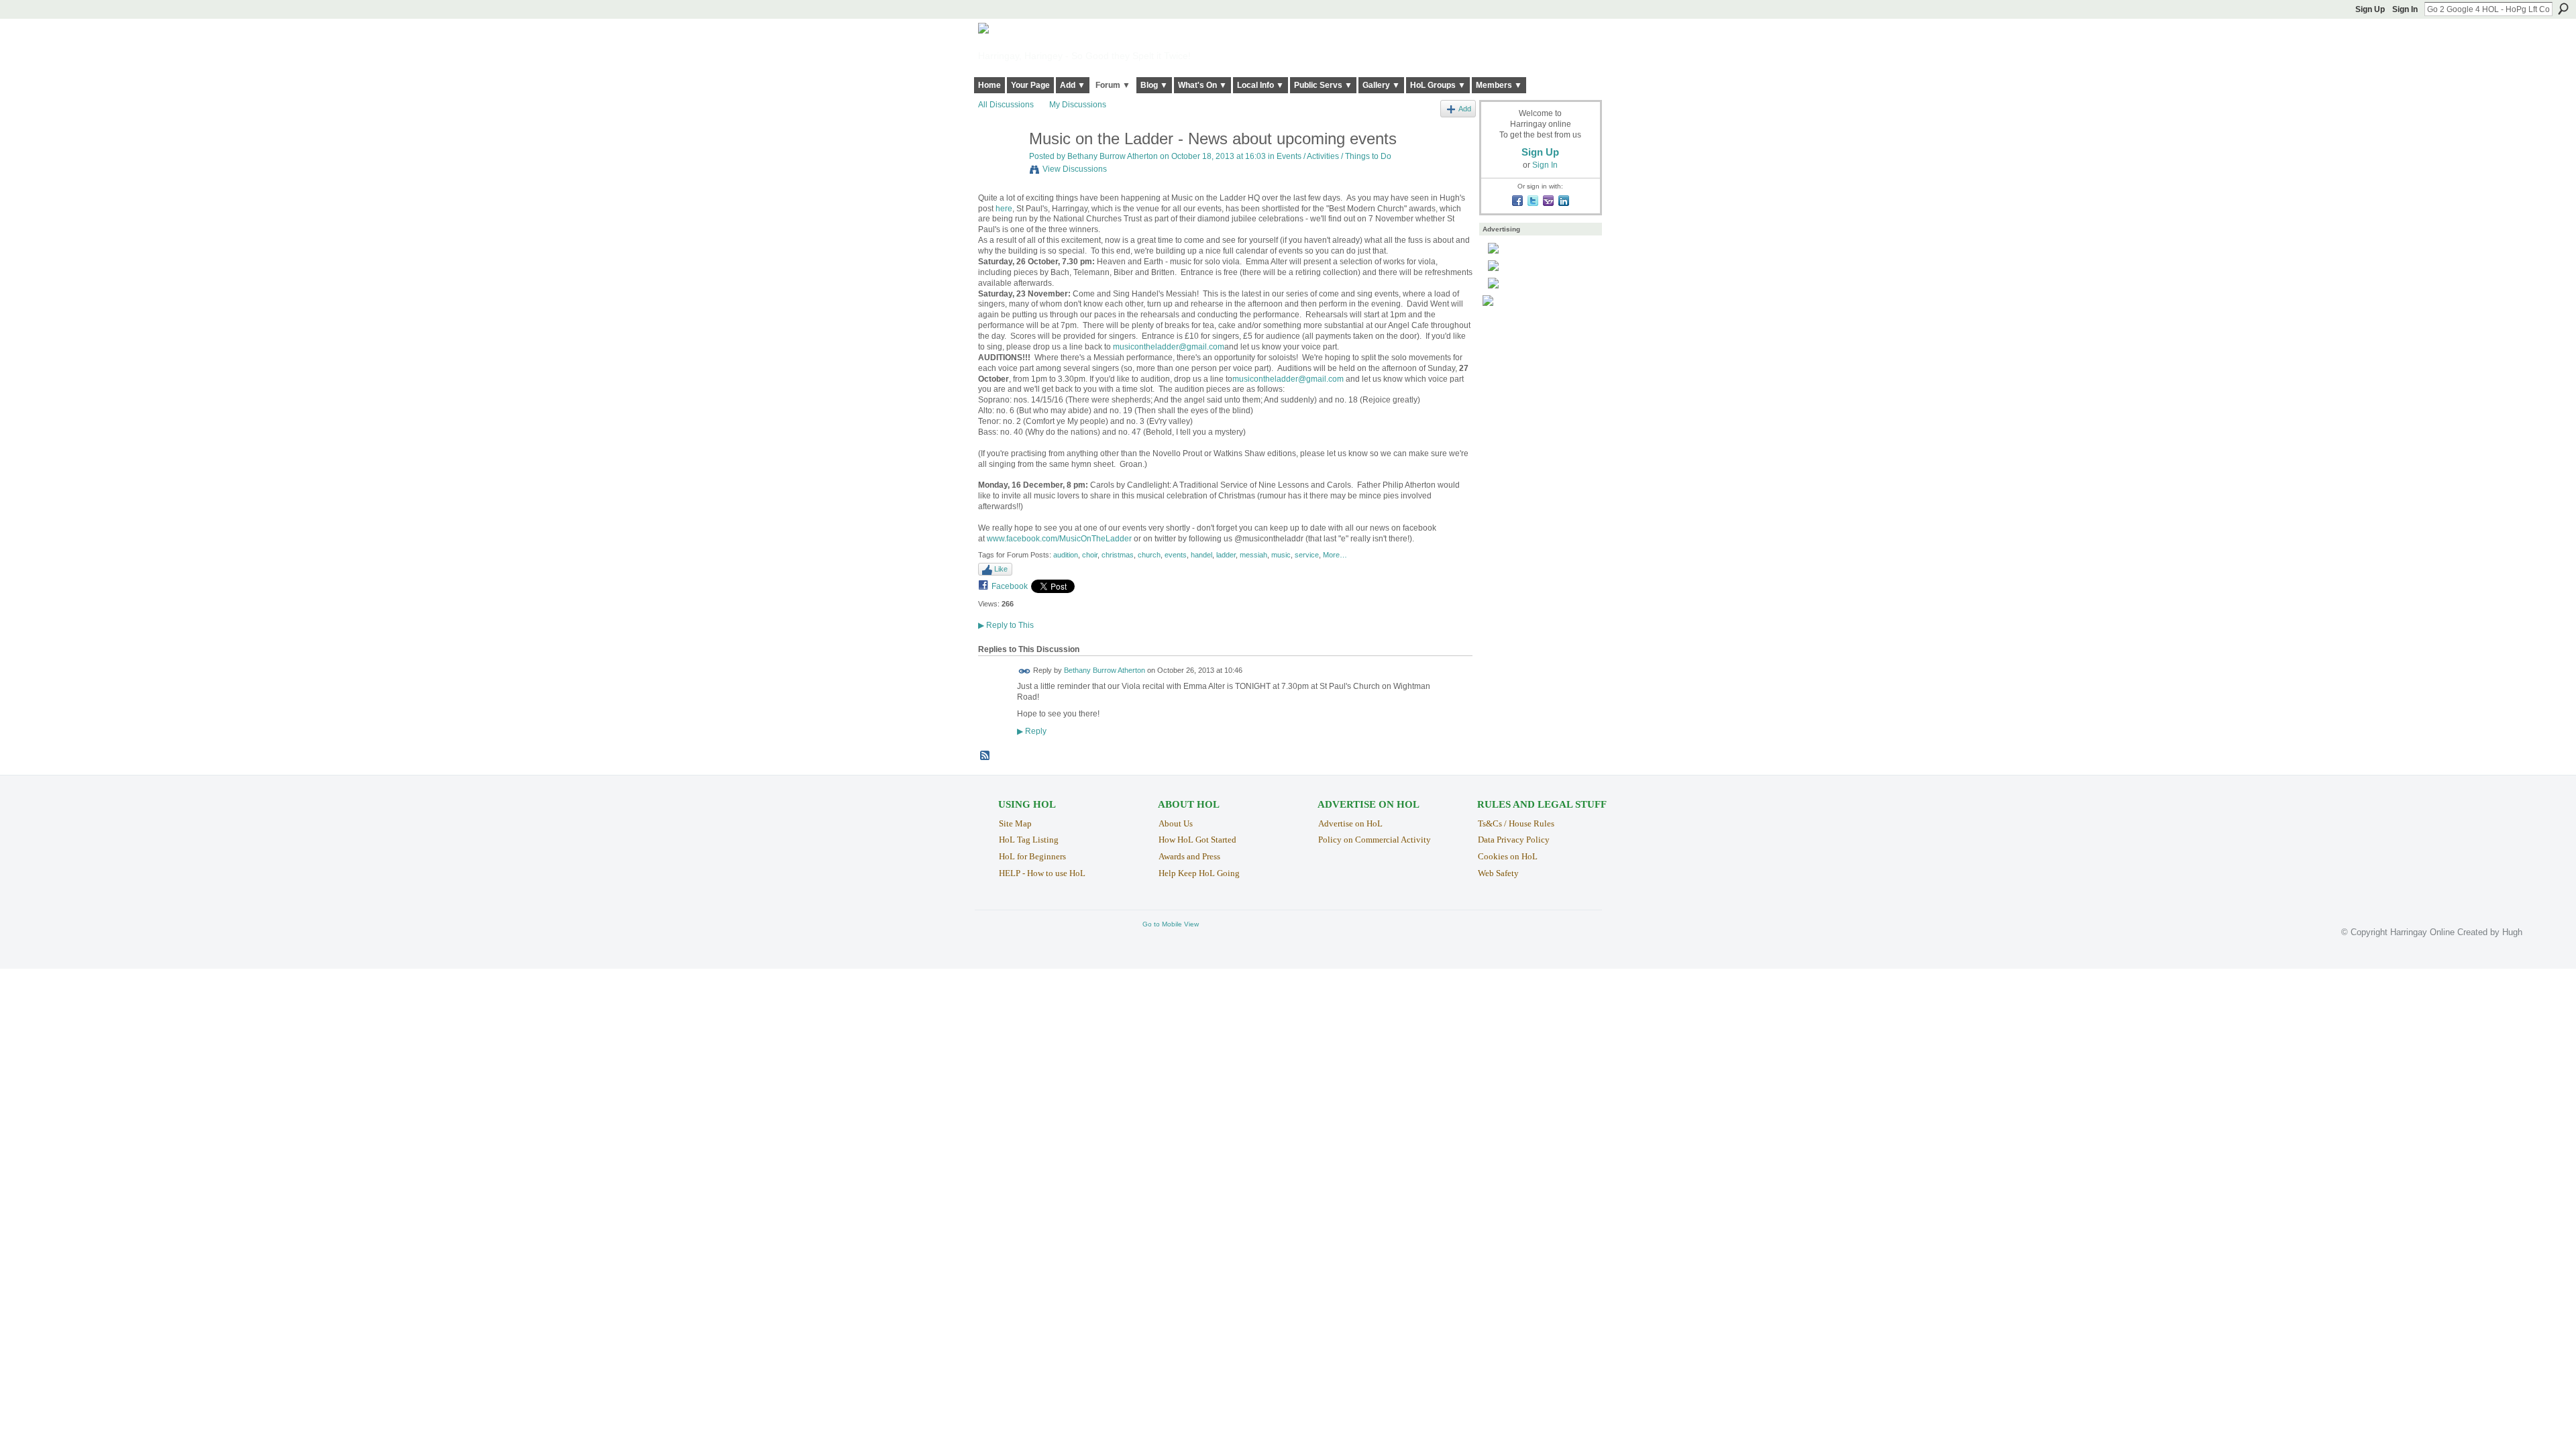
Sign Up (2370, 9)
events (1176, 555)
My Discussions (1078, 105)
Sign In (2405, 9)
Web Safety (1498, 873)
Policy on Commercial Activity (1375, 840)
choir (1090, 555)
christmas (1118, 555)
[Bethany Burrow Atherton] (1000, 167)
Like (1001, 569)
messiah (1253, 555)
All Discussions (1006, 105)
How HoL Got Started (1197, 840)
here (1004, 209)
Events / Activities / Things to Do (1334, 156)
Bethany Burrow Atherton (1113, 156)
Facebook (1010, 586)
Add (1465, 109)
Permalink (1025, 671)
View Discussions (1075, 169)
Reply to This (1006, 625)
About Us (1176, 823)
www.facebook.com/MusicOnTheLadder (1059, 539)
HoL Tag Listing (1029, 840)
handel (1201, 555)
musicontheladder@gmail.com (1169, 347)
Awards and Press (1189, 856)
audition (1066, 555)
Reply (1032, 731)
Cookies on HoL (1508, 856)
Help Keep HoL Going (1199, 873)
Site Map (1015, 823)
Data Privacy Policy (1514, 840)
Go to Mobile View (1171, 924)
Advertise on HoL (1350, 823)
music (1281, 555)
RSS (985, 756)
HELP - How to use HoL (1042, 873)
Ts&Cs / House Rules (1516, 823)
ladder (1226, 555)
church (1149, 555)
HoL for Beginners (1032, 856)
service (1307, 555)
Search (2563, 9)
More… (1335, 555)
